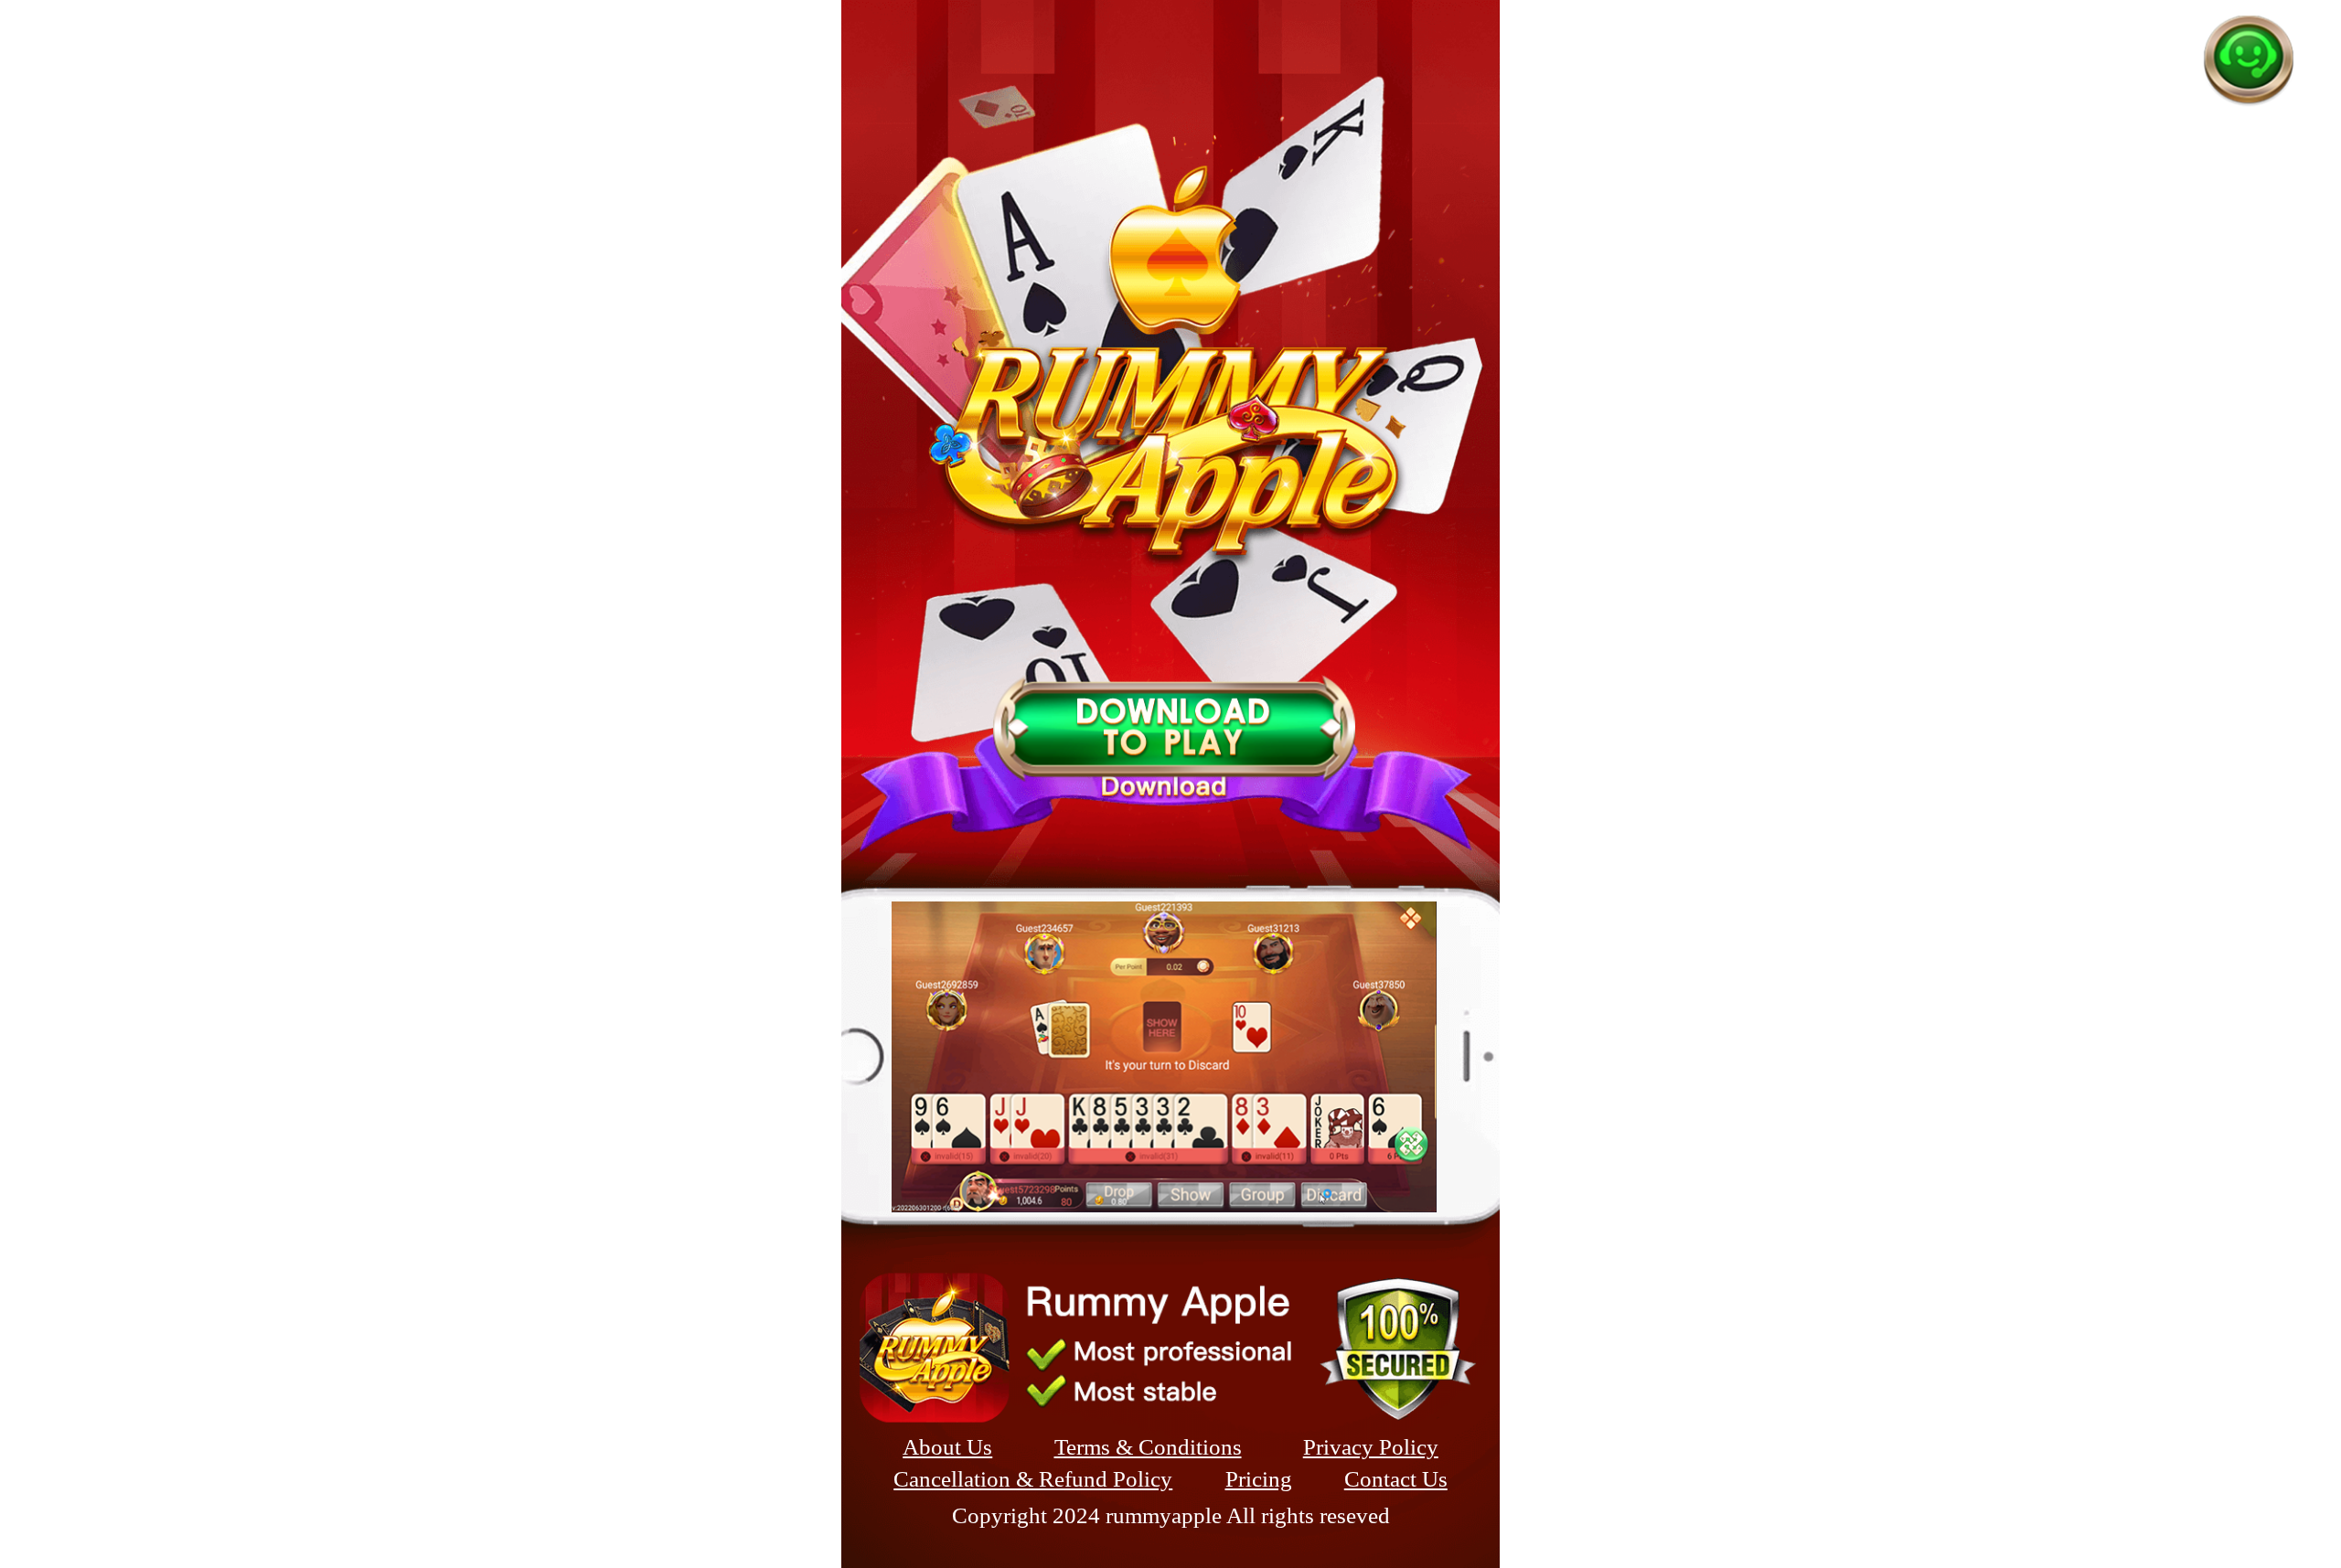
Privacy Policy (1371, 1447)
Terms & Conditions (1148, 1447)
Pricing (1259, 1479)
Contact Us (1396, 1479)
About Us (947, 1447)
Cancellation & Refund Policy (1033, 1479)
